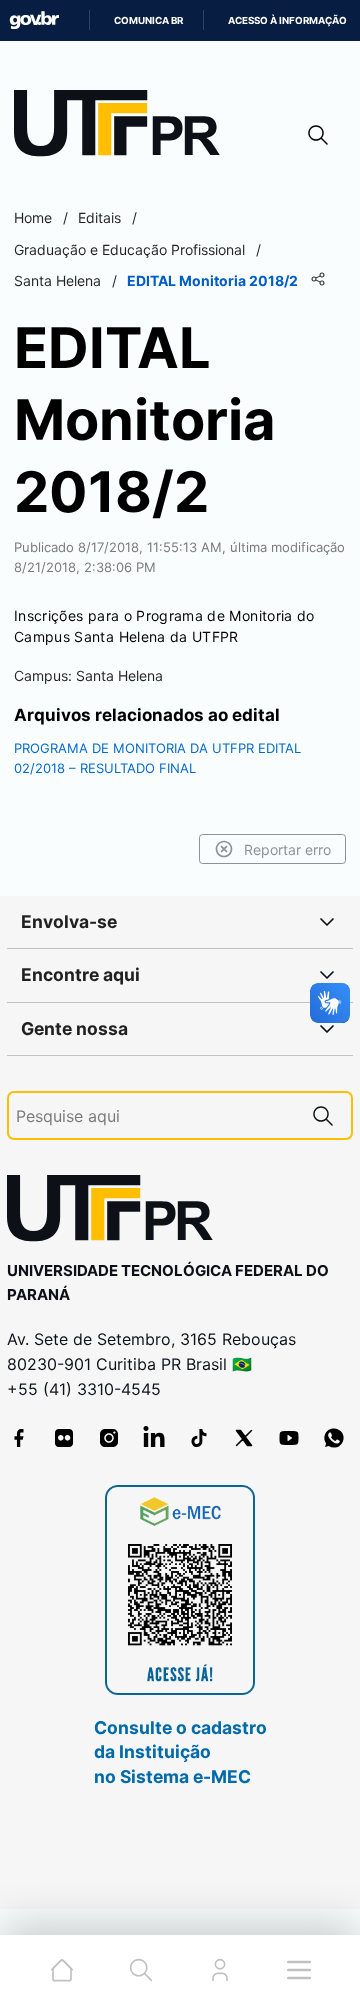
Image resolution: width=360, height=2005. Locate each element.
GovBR (34, 20)
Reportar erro (287, 849)
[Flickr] (64, 1438)
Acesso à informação (287, 20)
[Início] (124, 127)
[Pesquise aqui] (323, 1115)
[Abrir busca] (318, 134)
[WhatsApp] (334, 1438)
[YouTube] (289, 1438)
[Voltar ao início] (117, 1212)
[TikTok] (199, 1438)
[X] (244, 1438)
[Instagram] (109, 1438)
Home (33, 217)
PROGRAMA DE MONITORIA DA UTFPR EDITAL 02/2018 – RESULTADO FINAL (157, 758)
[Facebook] (19, 1438)
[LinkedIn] (154, 1438)
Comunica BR (148, 20)
